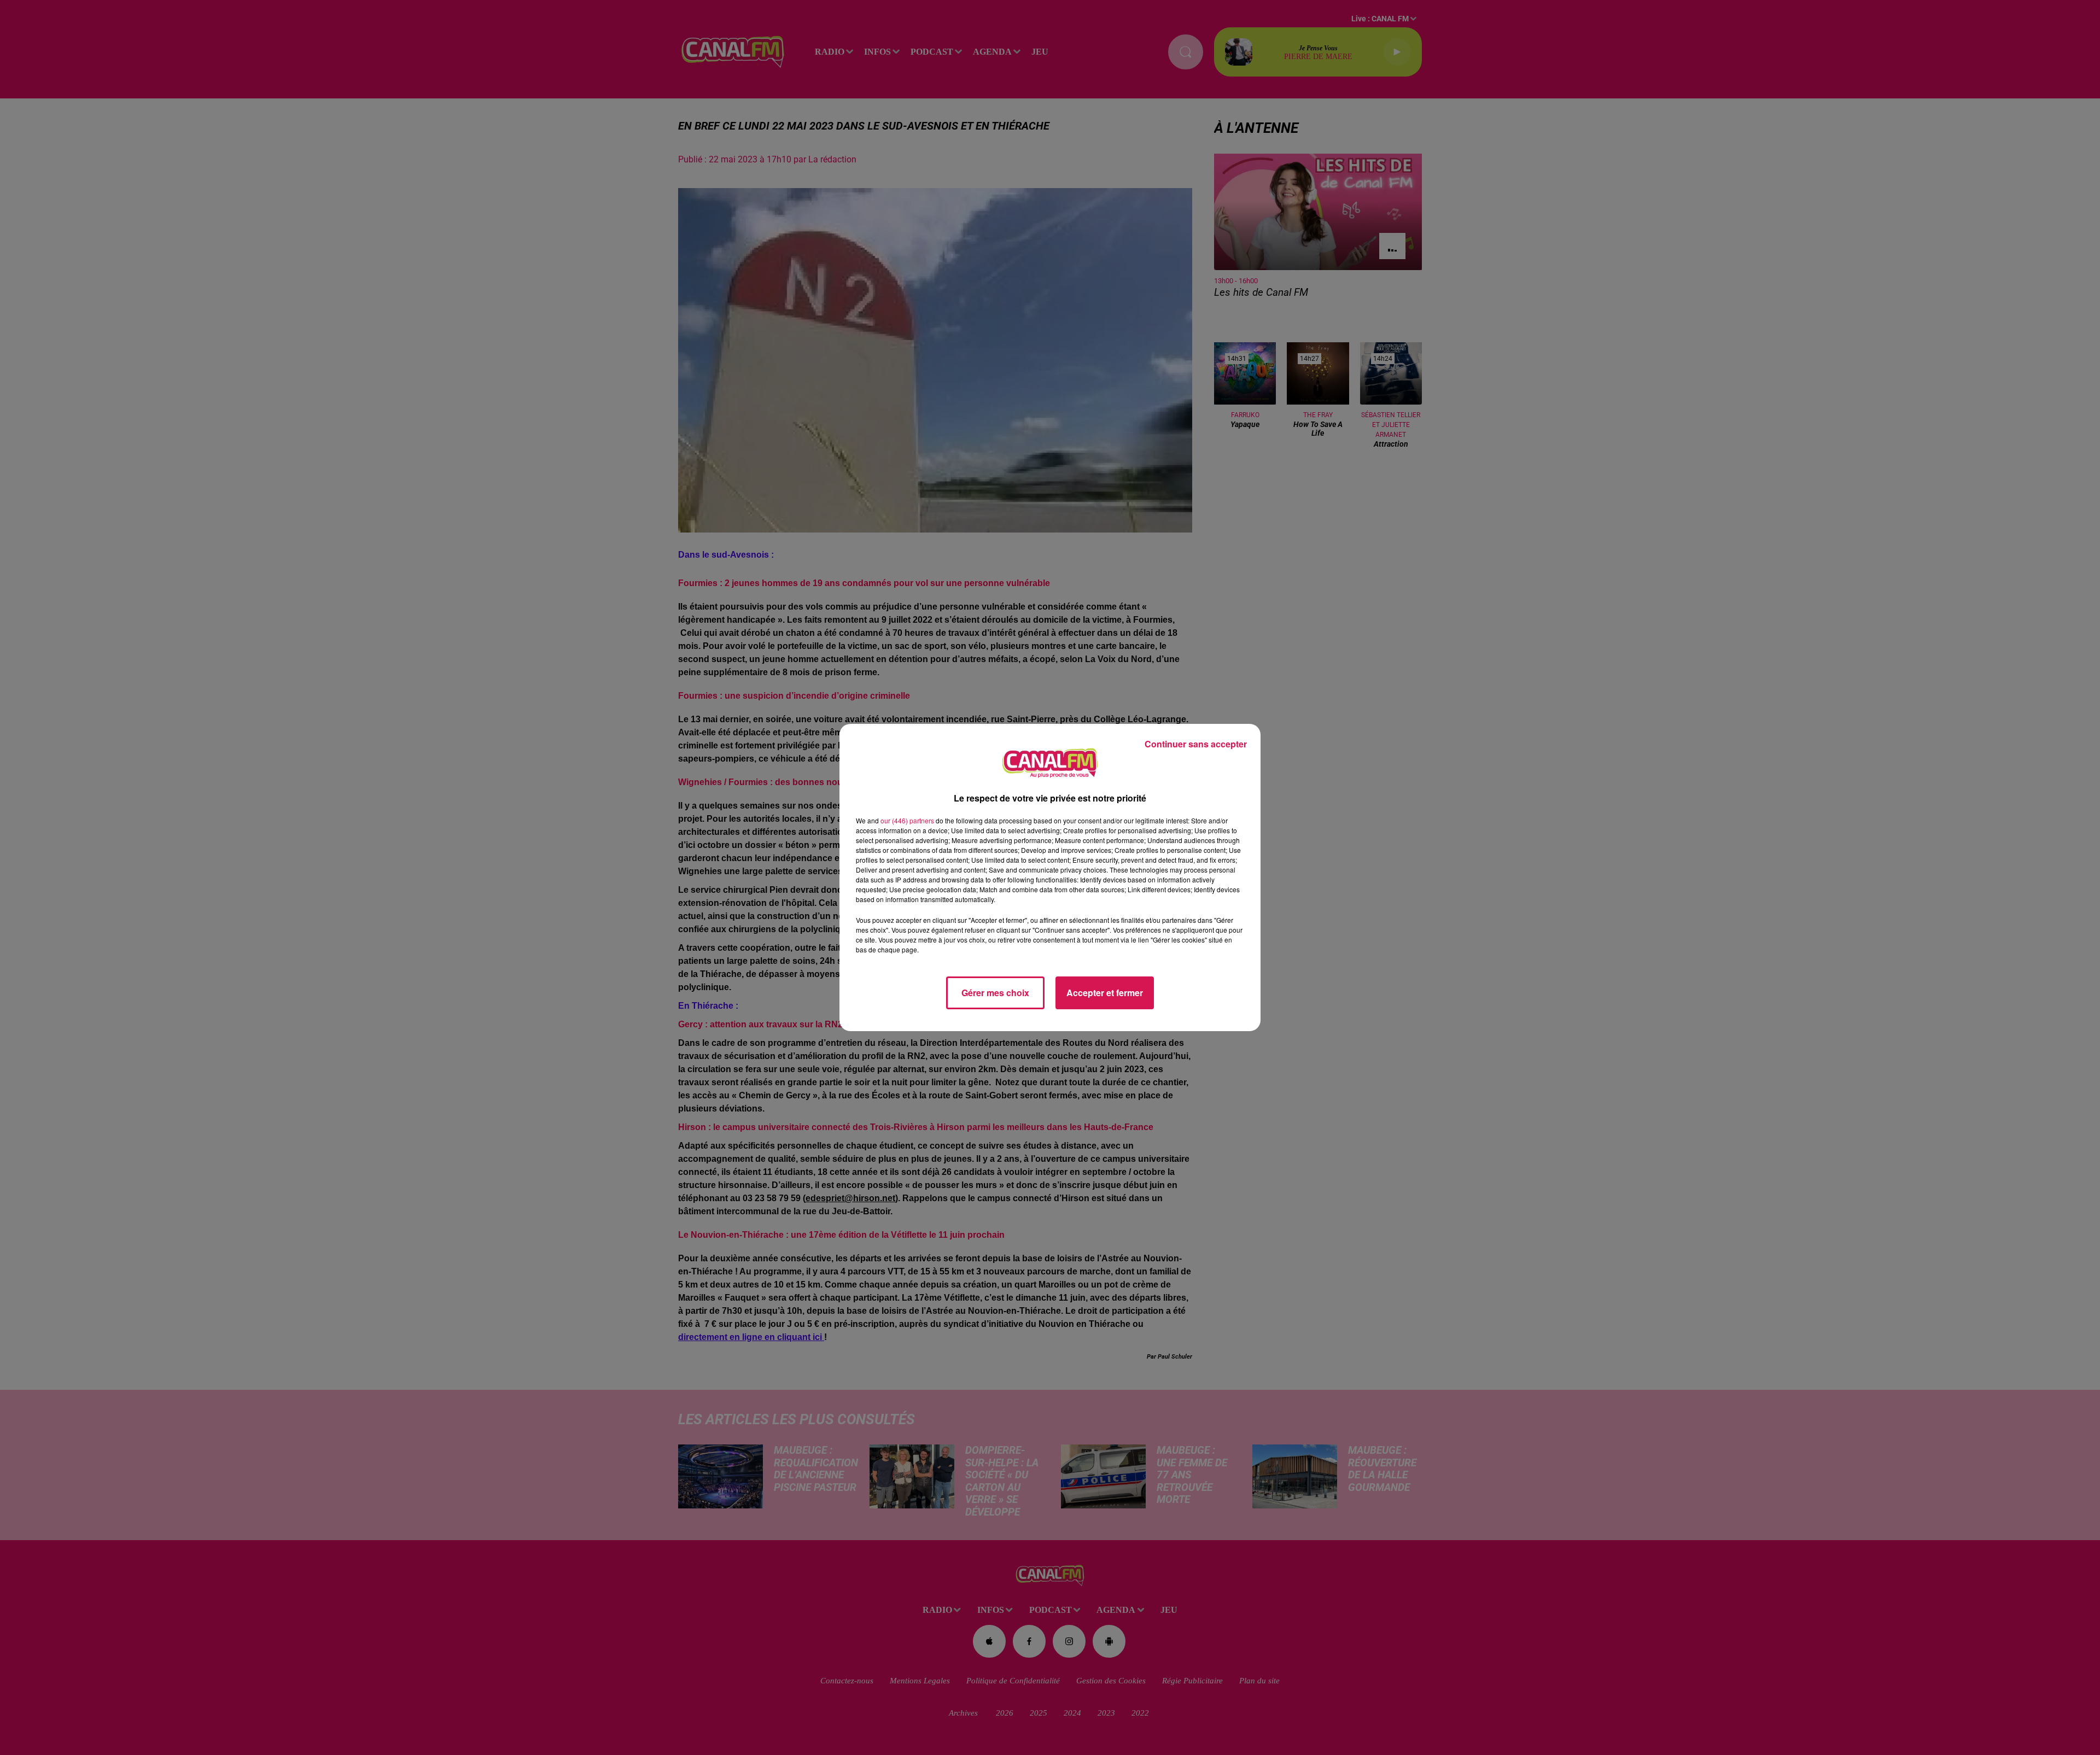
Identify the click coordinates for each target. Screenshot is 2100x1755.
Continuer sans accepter (1196, 744)
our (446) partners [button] (907, 820)
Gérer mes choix (995, 993)
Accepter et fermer (1105, 993)
